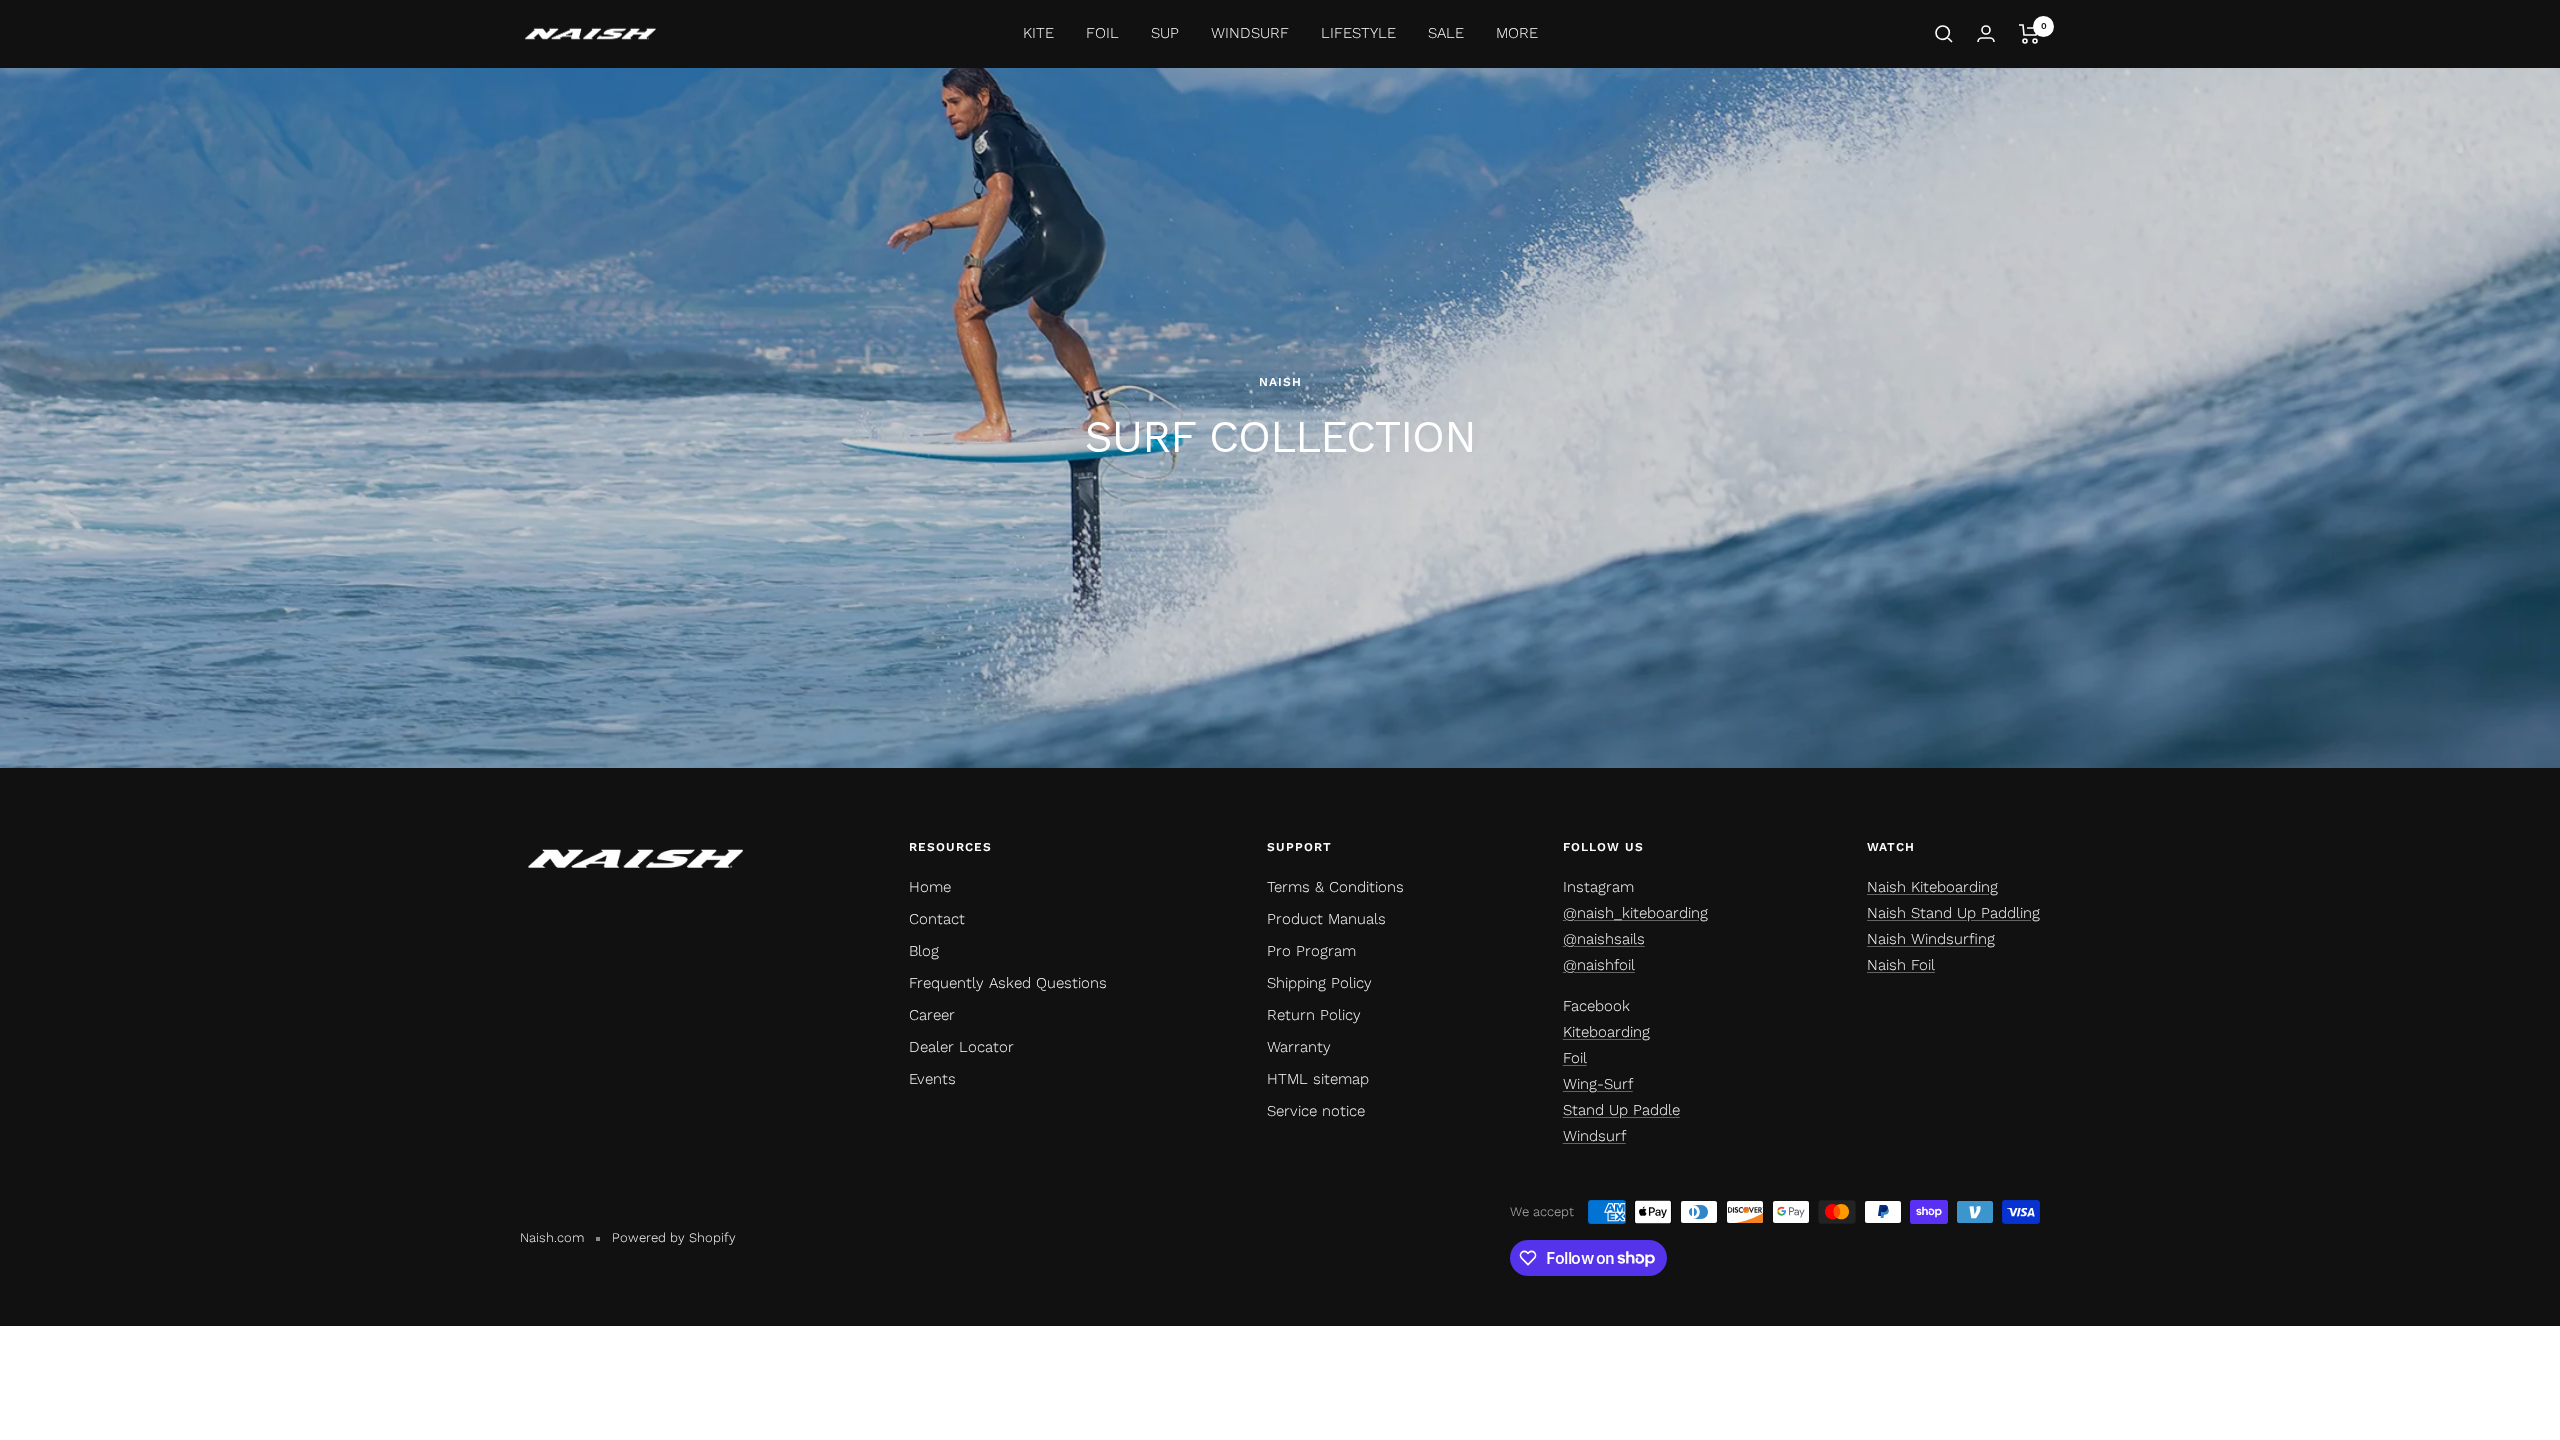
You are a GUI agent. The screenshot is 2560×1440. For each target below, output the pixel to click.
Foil (1575, 1058)
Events (932, 1079)
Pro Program (1311, 951)
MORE (1517, 33)
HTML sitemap (1318, 1079)
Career (932, 1015)
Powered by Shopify (674, 1237)
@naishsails (1604, 939)
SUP (1165, 33)
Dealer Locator (961, 1047)
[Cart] (2029, 34)
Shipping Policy (1319, 983)
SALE (1446, 33)
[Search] (1944, 34)
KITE (1038, 33)
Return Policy (1314, 1015)
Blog (924, 951)
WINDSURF (1250, 33)
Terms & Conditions (1335, 887)
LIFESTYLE (1358, 33)
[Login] (1986, 33)
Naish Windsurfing (1931, 939)
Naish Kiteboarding (1932, 887)
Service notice (1316, 1111)
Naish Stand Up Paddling (1953, 913)
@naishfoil (1599, 965)
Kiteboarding (1606, 1032)
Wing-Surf (1598, 1084)
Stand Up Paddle (1621, 1110)
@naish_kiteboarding (1635, 913)
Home (930, 887)
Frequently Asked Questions (1008, 983)
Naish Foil (1901, 965)
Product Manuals (1326, 919)
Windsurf (1594, 1136)
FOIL (1102, 33)
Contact (937, 919)
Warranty (1299, 1047)
